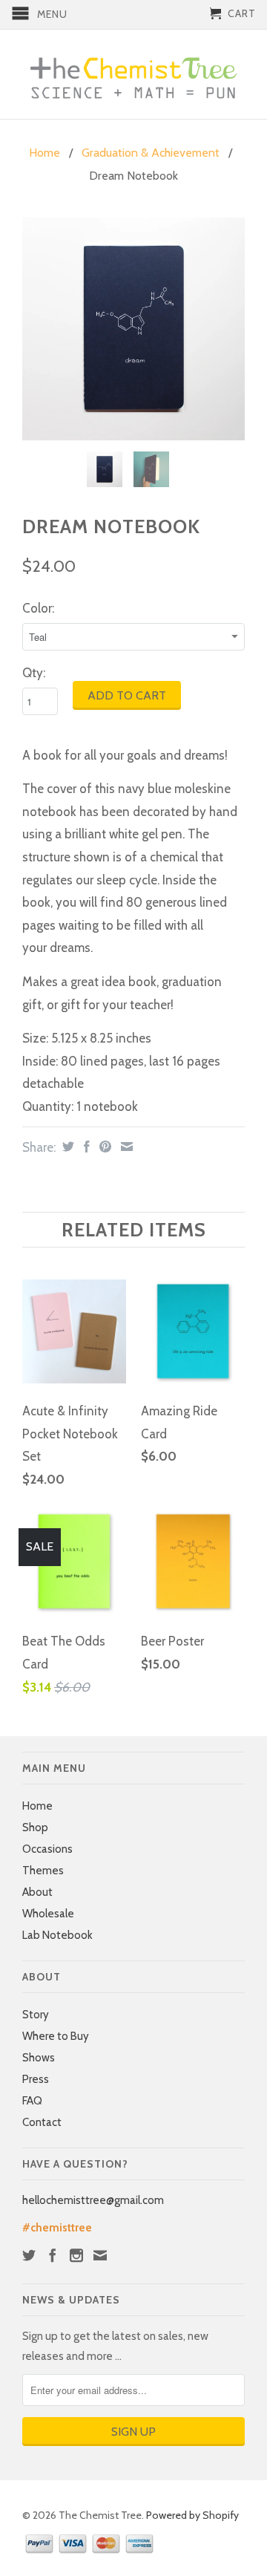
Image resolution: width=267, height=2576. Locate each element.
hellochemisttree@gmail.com (93, 2200)
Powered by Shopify (192, 2515)
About (37, 1892)
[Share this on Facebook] (85, 1147)
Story (36, 2015)
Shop (35, 1827)
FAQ (32, 2101)
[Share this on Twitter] (66, 1147)
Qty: (34, 673)
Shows (39, 2058)
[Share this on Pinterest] (103, 1147)
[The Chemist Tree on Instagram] (76, 2255)
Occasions (47, 1849)
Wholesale (48, 1914)
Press (36, 2079)
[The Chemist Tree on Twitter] (29, 2255)
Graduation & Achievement (151, 153)
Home (37, 1806)
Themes (43, 1871)
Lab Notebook (57, 1935)
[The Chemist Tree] (133, 74)
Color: (38, 608)
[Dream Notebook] (133, 329)
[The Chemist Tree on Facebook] (53, 2255)
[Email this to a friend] (125, 1147)
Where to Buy (56, 2036)
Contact (42, 2122)
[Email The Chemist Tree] (100, 2255)
